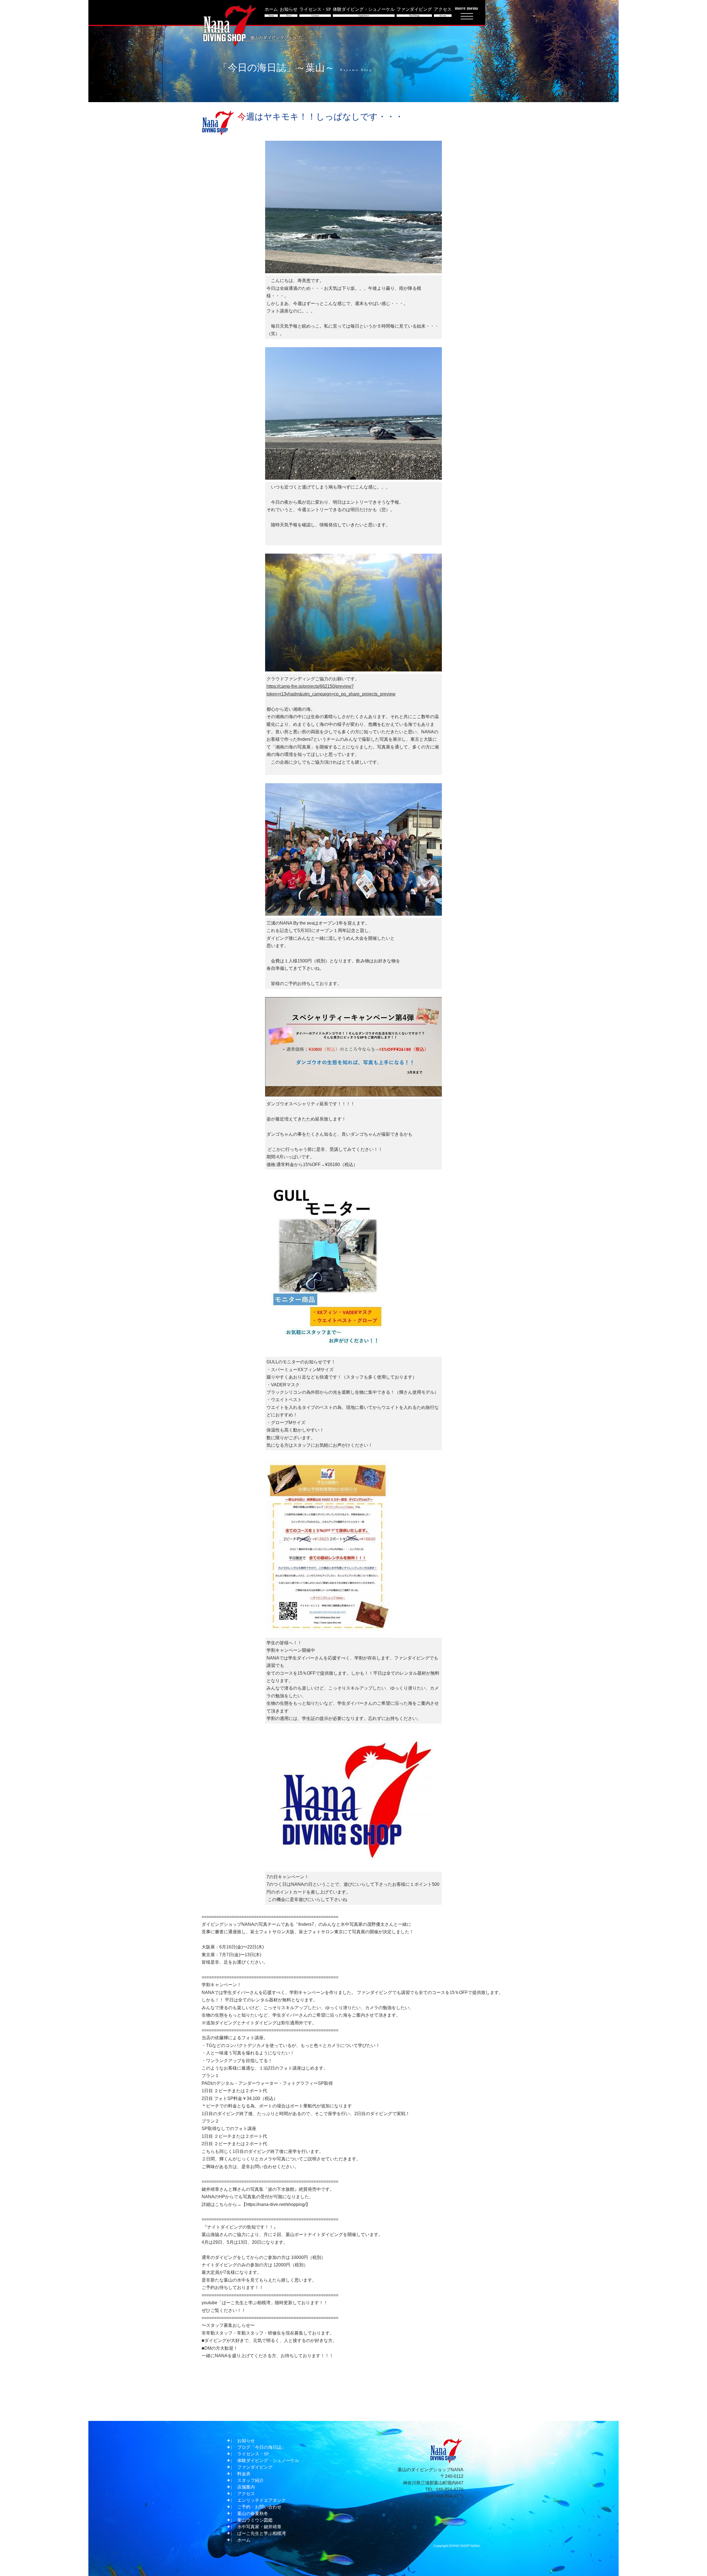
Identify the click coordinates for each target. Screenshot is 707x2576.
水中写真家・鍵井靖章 (259, 2527)
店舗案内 (246, 2487)
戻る (355, 2406)
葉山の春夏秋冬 (253, 2513)
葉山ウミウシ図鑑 (255, 2520)
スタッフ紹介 (250, 2480)
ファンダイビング (255, 2467)
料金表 (244, 2474)
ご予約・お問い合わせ (259, 2507)
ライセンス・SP (253, 2454)
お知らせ (246, 2441)
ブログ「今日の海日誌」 (262, 2447)
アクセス (246, 2494)
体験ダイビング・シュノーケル (268, 2461)
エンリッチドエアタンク (262, 2500)
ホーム (244, 2540)
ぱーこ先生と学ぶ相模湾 (262, 2533)
